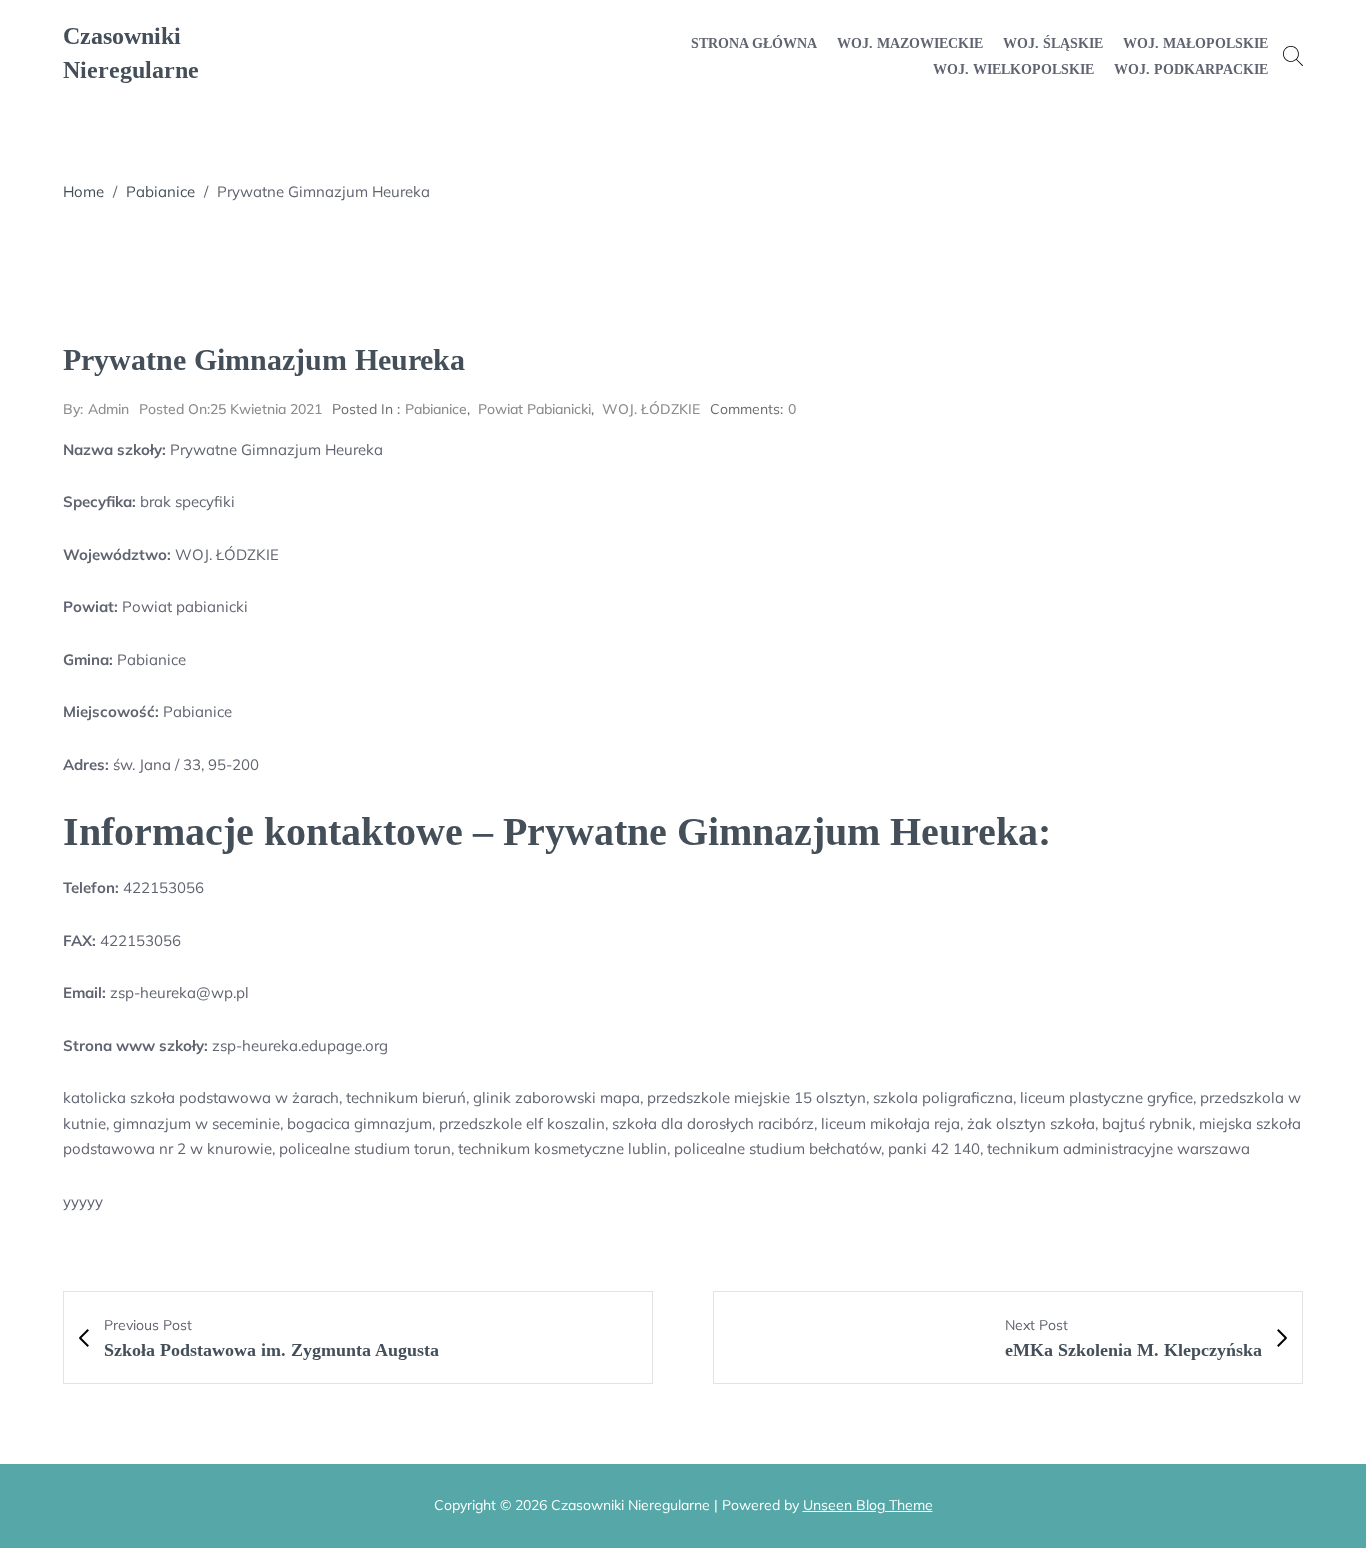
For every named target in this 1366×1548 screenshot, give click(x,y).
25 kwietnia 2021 (230, 409)
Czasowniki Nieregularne (131, 53)
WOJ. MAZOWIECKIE (910, 43)
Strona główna (754, 43)
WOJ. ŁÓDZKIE (651, 409)
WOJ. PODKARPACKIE (1191, 69)
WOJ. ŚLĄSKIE (1053, 43)
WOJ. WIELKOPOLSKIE (1013, 69)
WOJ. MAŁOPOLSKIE (1195, 43)
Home (83, 191)
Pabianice (160, 191)
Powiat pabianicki (534, 409)
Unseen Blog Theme (868, 1505)
